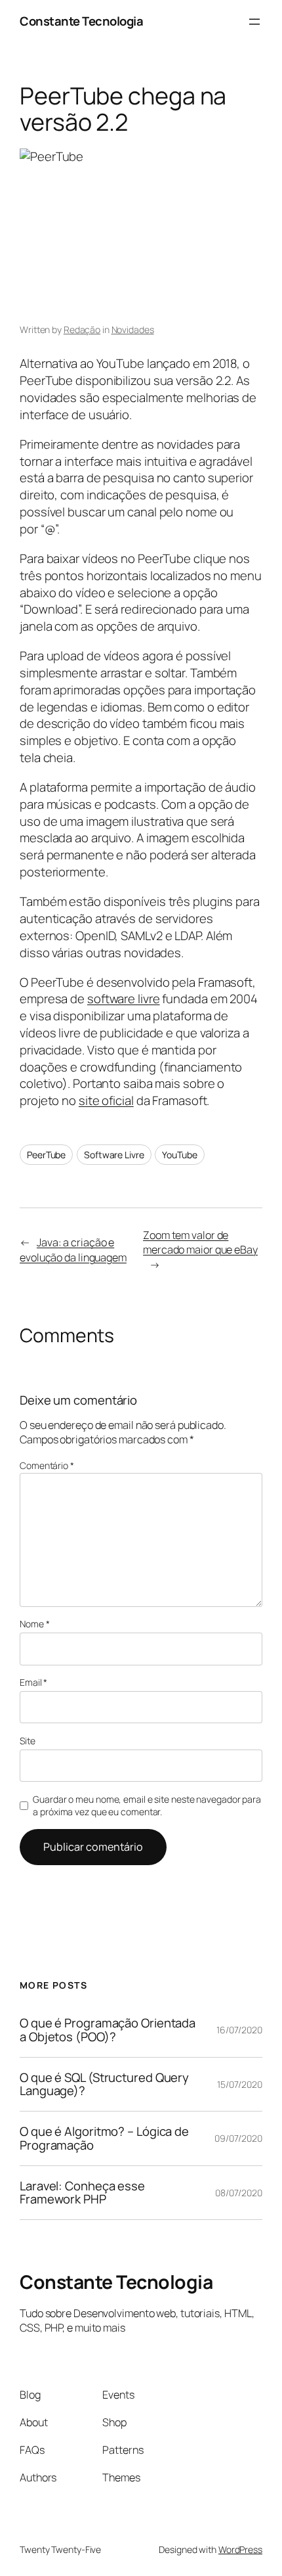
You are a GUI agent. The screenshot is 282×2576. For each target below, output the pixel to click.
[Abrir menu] (254, 22)
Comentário (47, 1465)
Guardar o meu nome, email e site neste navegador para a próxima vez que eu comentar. (147, 1806)
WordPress (240, 2549)
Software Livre (114, 1155)
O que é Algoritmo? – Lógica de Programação (104, 2138)
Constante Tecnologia (81, 21)
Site (28, 1741)
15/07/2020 (240, 2084)
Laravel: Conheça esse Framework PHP (82, 2193)
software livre (124, 999)
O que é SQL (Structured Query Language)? (104, 2084)
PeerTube (46, 1155)
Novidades (133, 329)
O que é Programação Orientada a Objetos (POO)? (108, 2030)
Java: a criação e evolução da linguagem (73, 1250)
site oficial (106, 1100)
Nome (34, 1624)
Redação (82, 329)
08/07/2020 (239, 2193)
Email (33, 1682)
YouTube (179, 1155)
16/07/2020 (239, 2030)
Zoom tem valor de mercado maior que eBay (200, 1243)
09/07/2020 (238, 2138)
